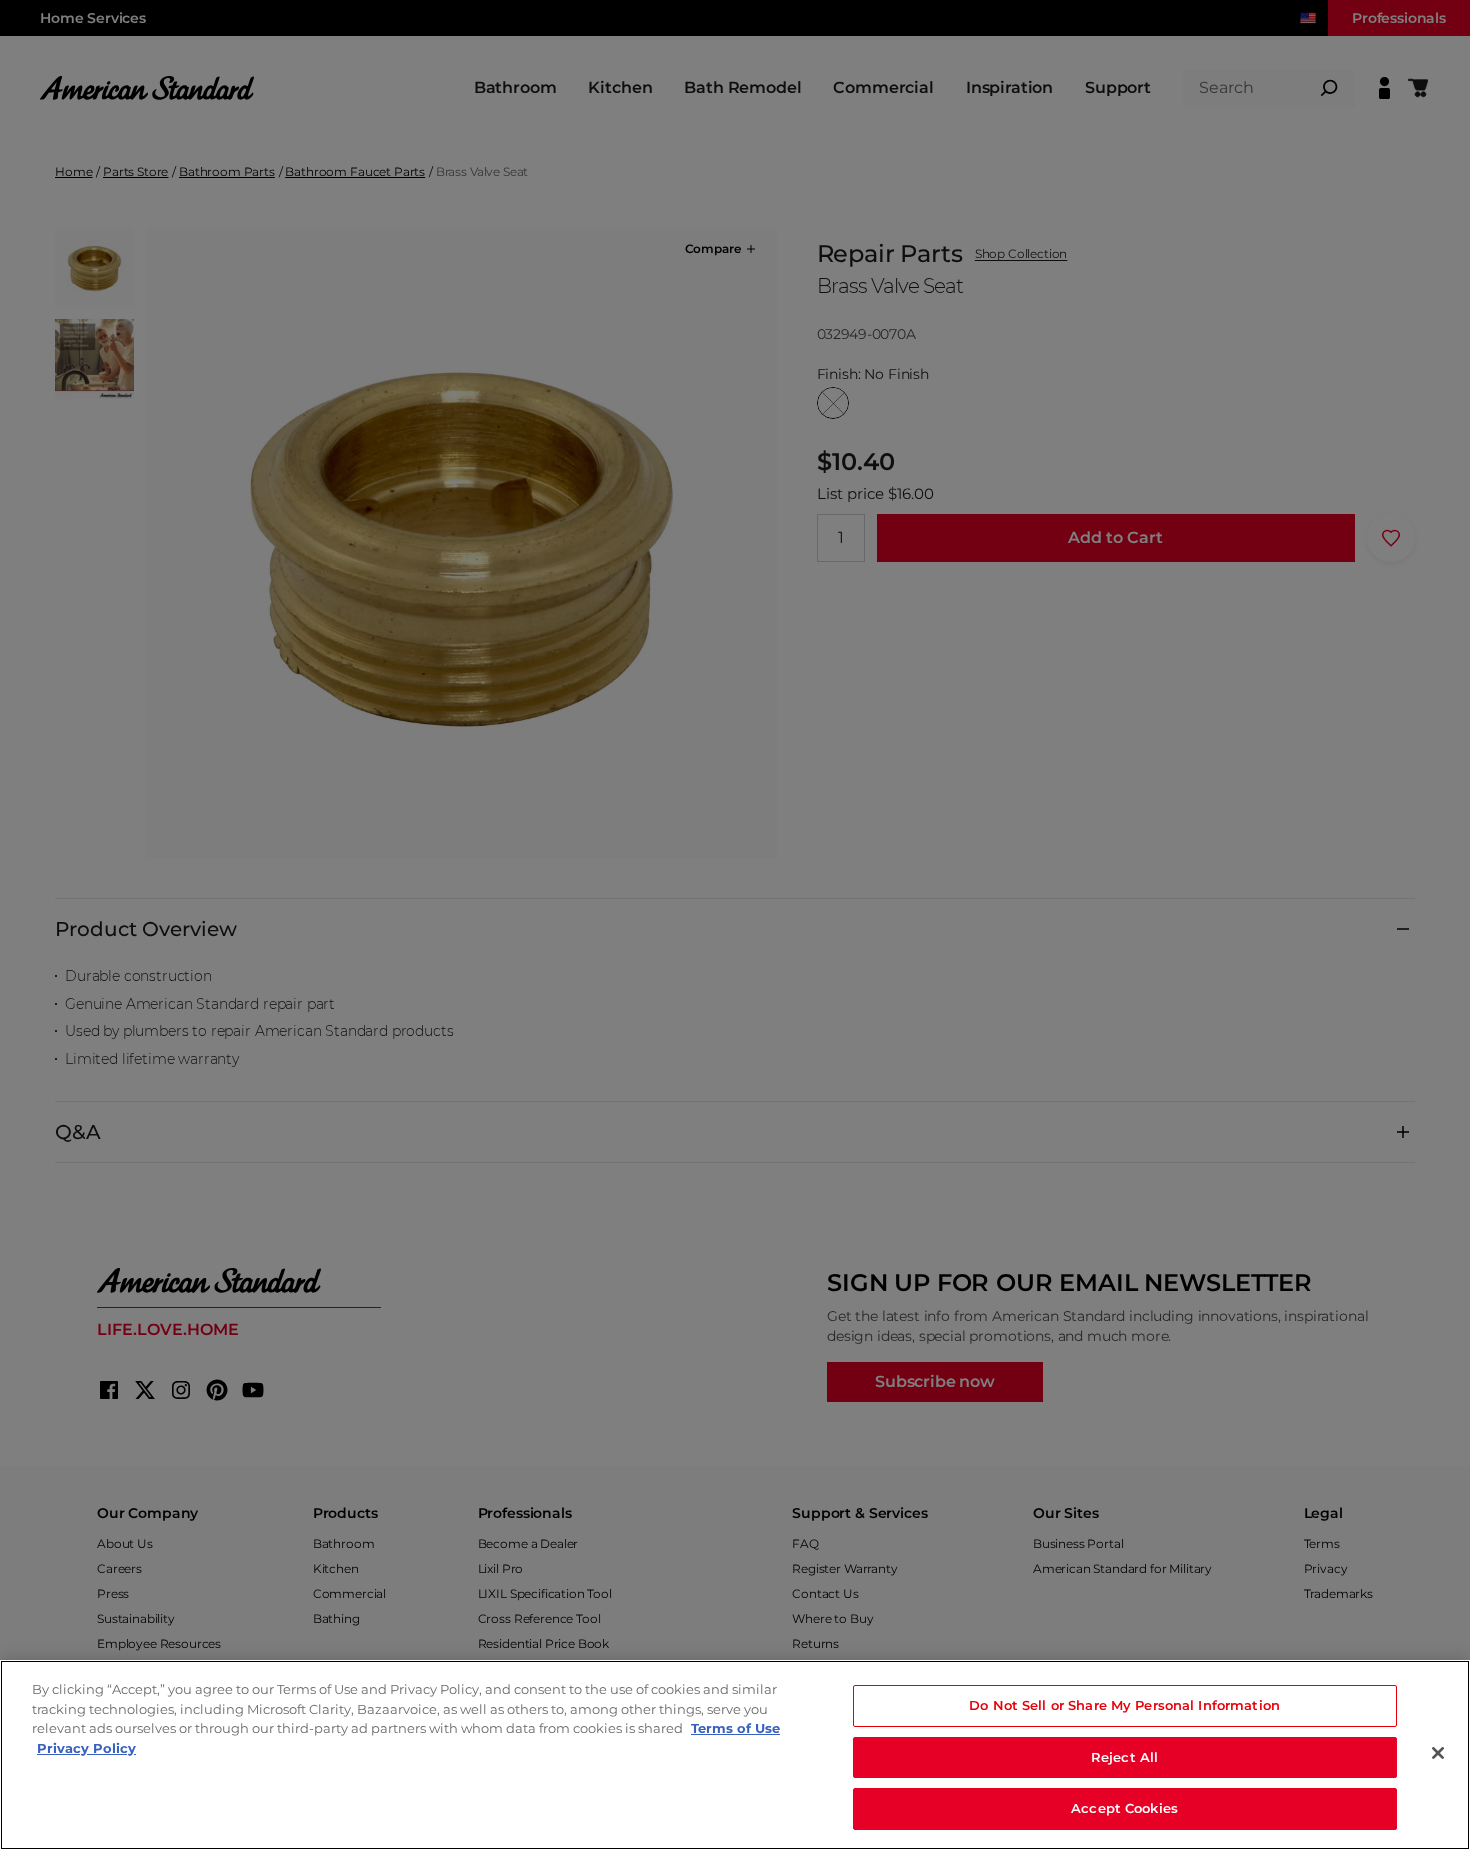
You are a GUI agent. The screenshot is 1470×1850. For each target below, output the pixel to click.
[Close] (1438, 1753)
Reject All (1124, 1757)
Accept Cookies (1124, 1808)
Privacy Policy (86, 1748)
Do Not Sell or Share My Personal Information (1124, 1705)
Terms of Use (735, 1728)
